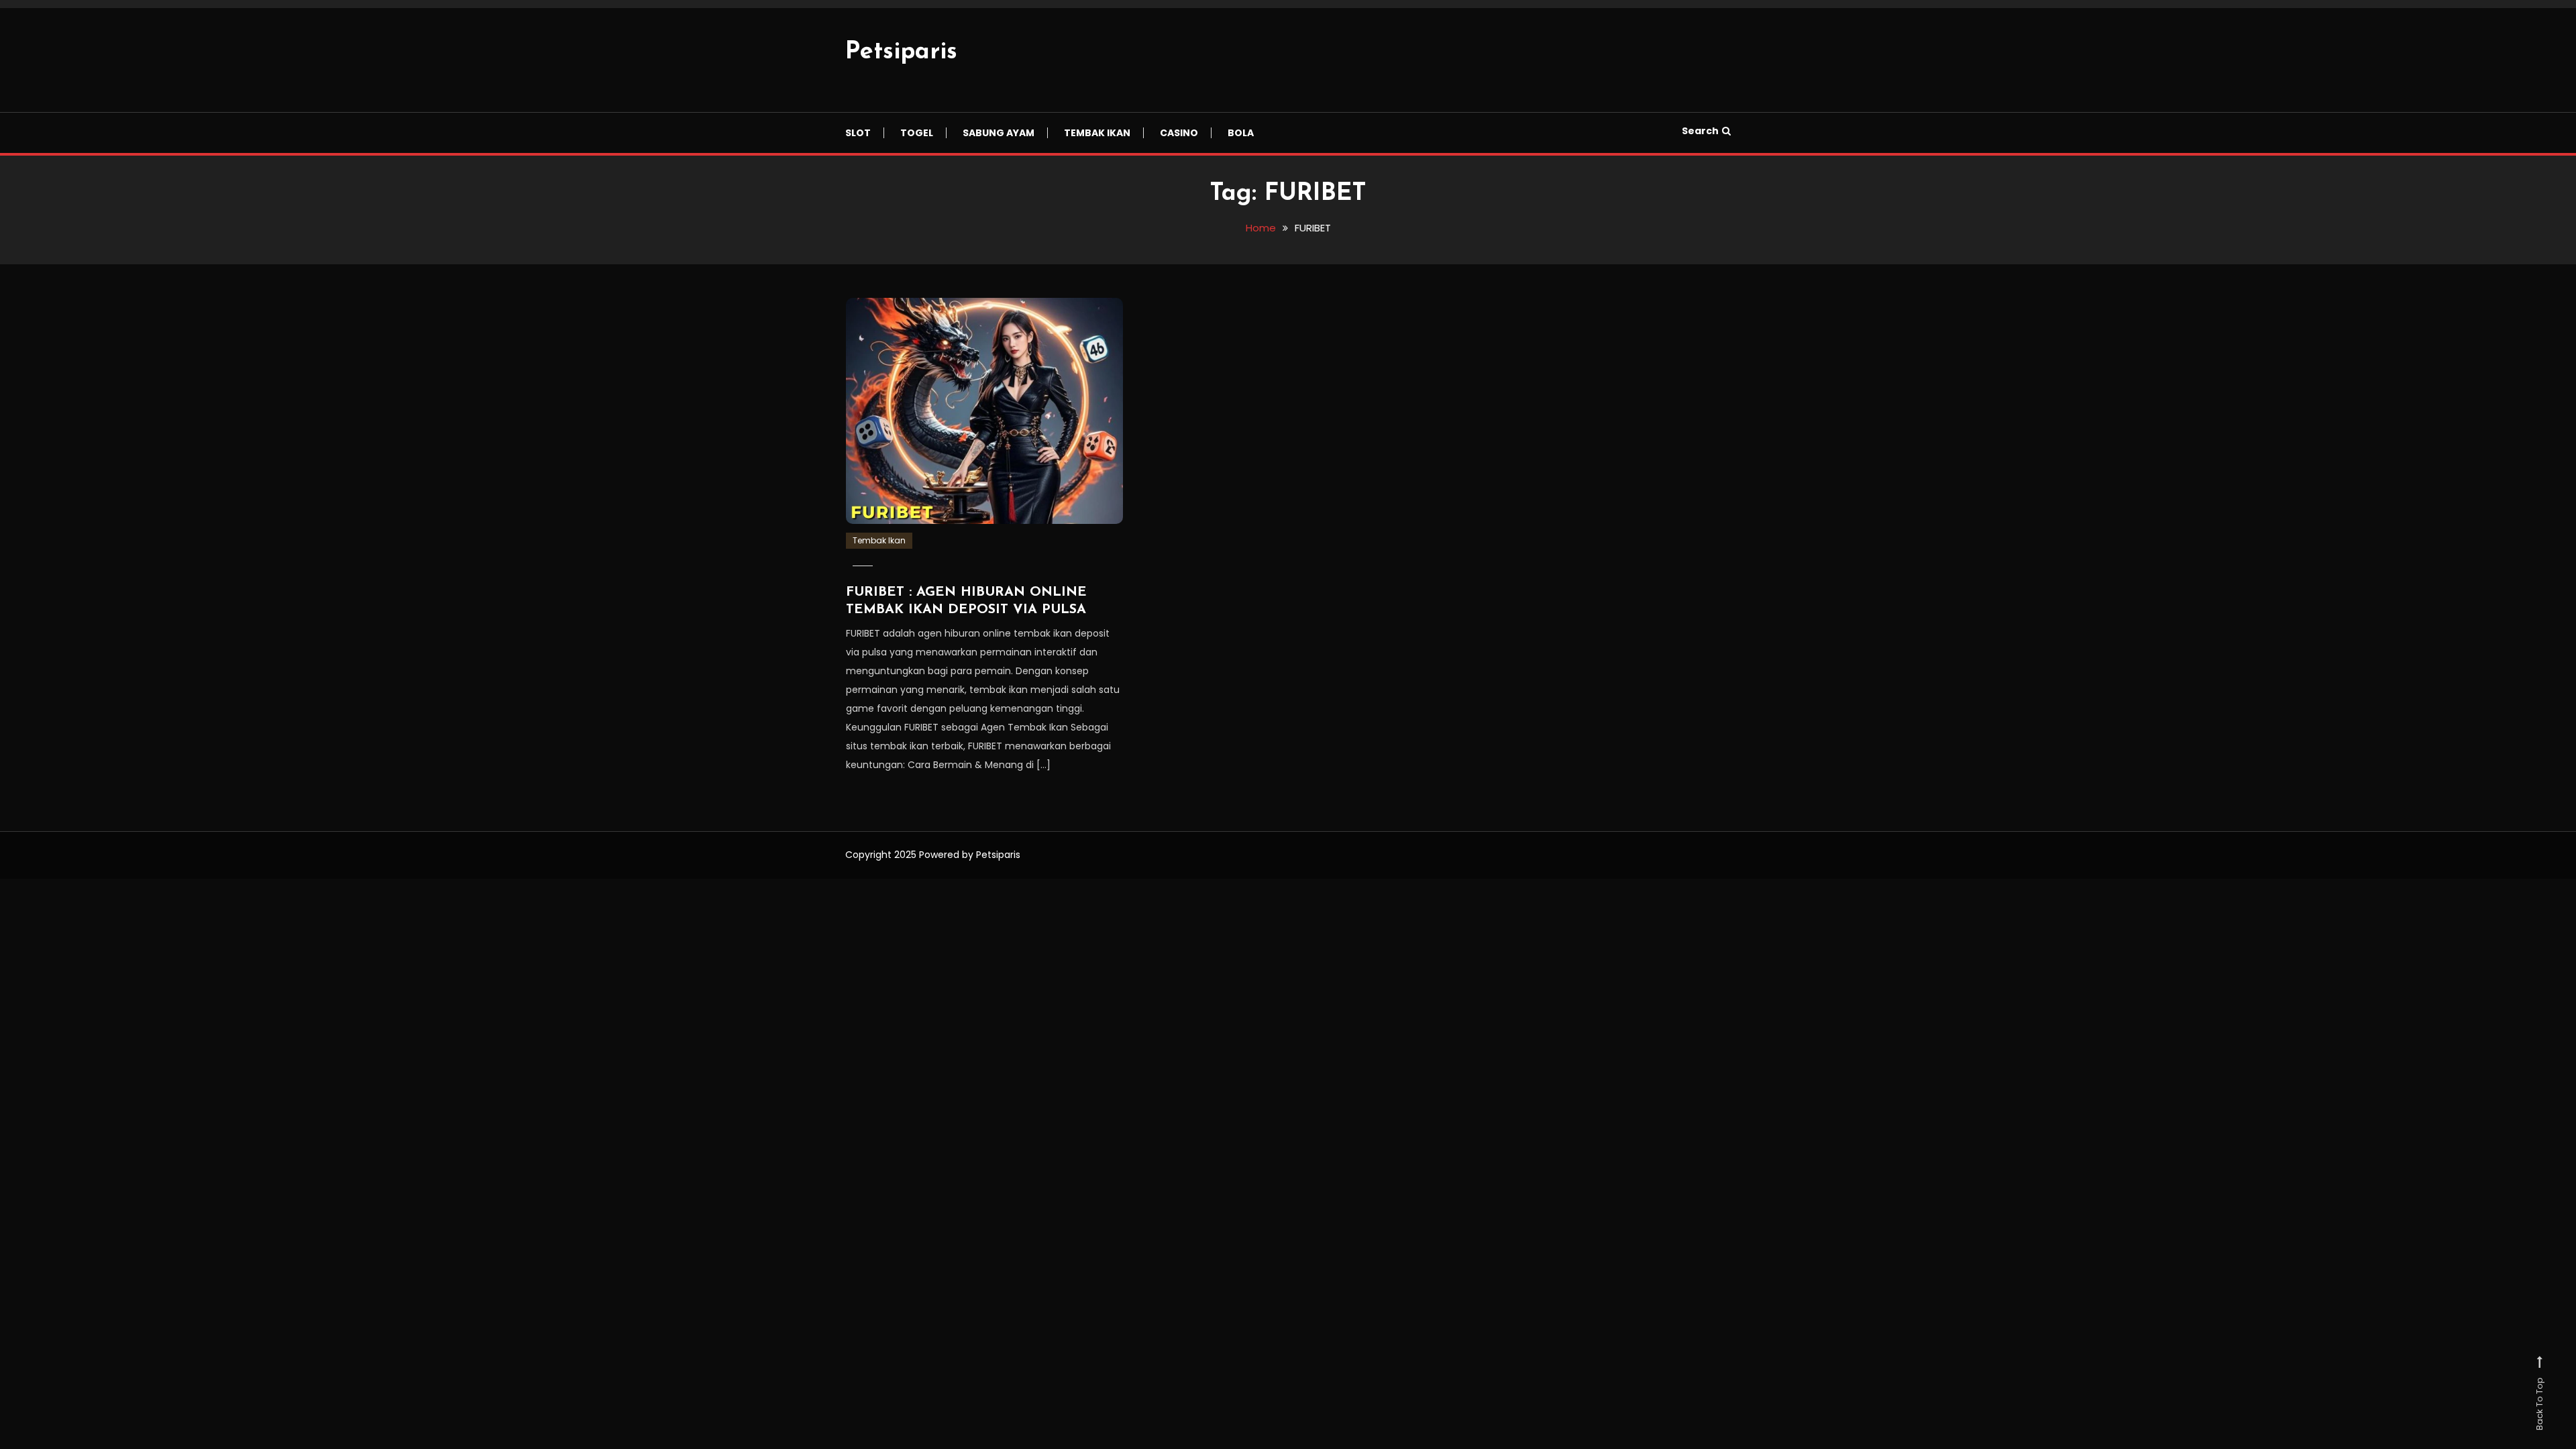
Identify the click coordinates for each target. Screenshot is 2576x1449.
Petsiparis (901, 52)
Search (1700, 131)
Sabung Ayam (999, 133)
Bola (1241, 133)
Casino (1179, 133)
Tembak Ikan (1097, 133)
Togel (917, 133)
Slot (858, 133)
